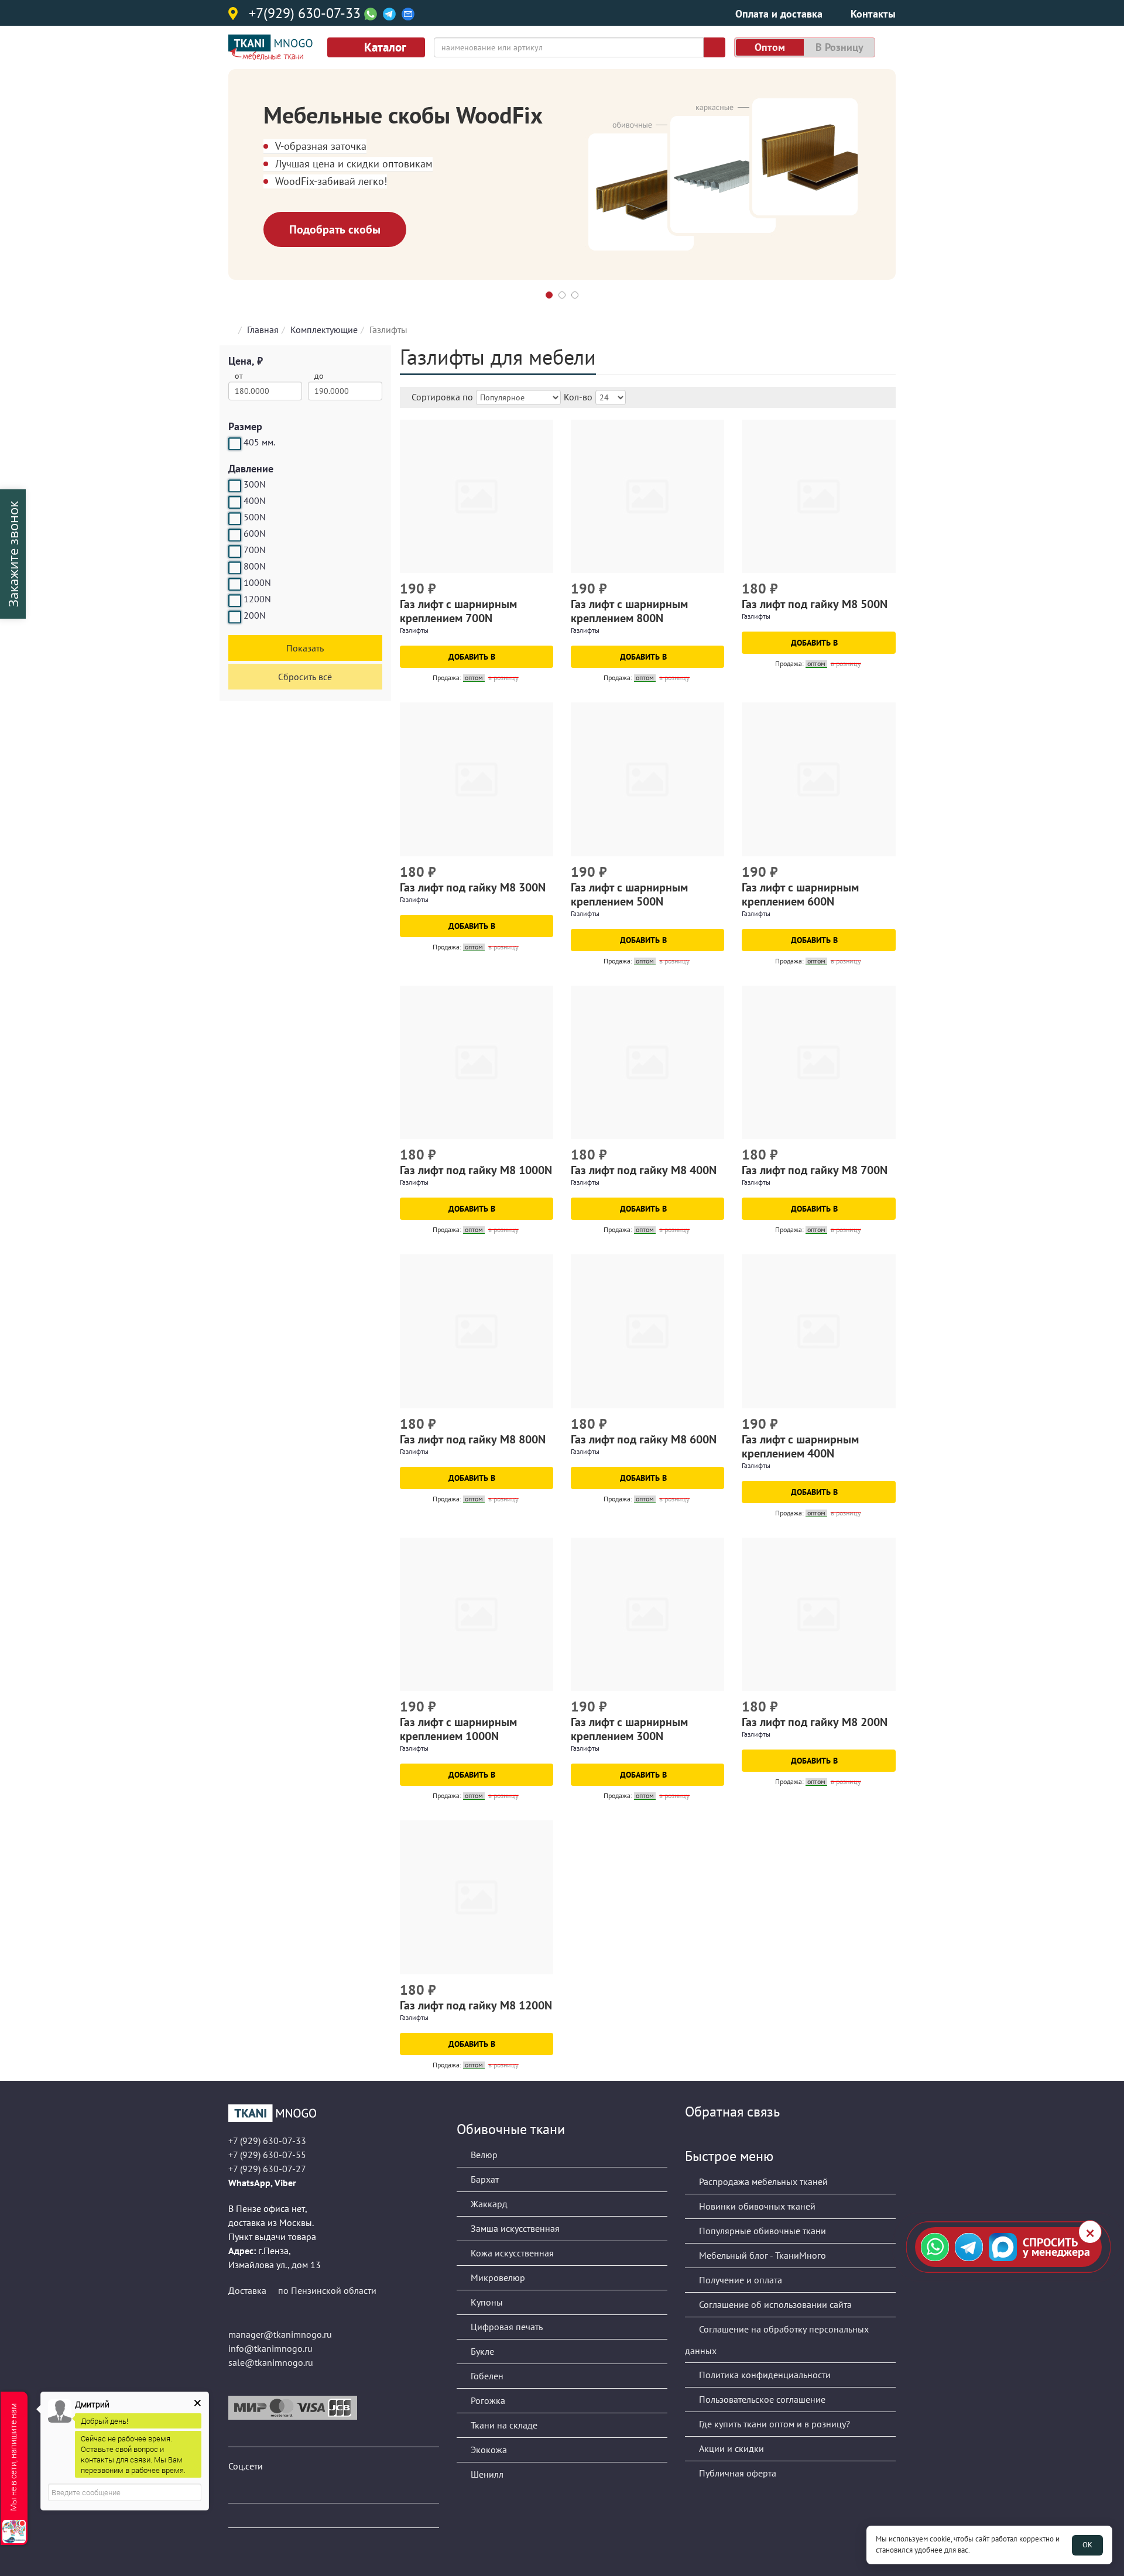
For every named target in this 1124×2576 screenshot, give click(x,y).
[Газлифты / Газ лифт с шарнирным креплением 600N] (818, 779)
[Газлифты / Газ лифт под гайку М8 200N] (818, 1614)
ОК (1087, 2545)
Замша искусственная (514, 2228)
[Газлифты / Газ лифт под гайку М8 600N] (647, 1331)
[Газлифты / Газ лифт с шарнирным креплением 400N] (818, 1331)
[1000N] (235, 584)
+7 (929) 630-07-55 (267, 2155)
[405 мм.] (235, 444)
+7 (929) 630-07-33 (267, 2141)
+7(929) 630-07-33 (305, 14)
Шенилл (486, 2474)
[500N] (235, 519)
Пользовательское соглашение (761, 2399)
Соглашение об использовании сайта (774, 2304)
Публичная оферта (736, 2473)
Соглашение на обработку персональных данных (777, 2340)
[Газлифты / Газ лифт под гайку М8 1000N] (477, 1062)
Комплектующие (324, 330)
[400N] (235, 502)
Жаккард (488, 2204)
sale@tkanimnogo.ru (271, 2362)
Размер (245, 426)
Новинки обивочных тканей (756, 2206)
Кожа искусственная (511, 2253)
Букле (481, 2351)
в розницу (839, 47)
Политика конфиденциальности (764, 2375)
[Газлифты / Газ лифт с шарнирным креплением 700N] (477, 496)
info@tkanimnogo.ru (270, 2348)
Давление (251, 469)
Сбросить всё (305, 677)
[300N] (235, 486)
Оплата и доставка (779, 14)
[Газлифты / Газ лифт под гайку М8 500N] (818, 496)
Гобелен (486, 2376)
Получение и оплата (739, 2280)
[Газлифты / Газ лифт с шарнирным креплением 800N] (647, 496)
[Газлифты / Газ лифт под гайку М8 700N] (818, 1062)
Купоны (486, 2302)
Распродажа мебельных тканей (762, 2181)
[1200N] (235, 601)
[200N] (235, 617)
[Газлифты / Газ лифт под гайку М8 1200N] (477, 1897)
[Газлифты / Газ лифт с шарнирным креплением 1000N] (477, 1614)
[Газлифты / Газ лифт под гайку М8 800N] (477, 1331)
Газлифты (414, 630)
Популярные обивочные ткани (761, 2231)
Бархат (484, 2179)
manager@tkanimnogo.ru (280, 2334)
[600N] (235, 535)
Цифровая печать (506, 2327)
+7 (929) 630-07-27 (267, 2169)
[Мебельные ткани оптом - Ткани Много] (334, 2113)
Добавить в (473, 657)
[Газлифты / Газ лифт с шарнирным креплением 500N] (647, 779)
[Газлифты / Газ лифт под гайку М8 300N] (477, 779)
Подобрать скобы (335, 229)
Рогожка (487, 2400)
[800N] (235, 568)
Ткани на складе (503, 2425)
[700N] (235, 551)
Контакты (873, 14)
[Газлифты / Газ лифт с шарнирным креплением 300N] (647, 1614)
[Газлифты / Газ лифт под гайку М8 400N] (647, 1062)
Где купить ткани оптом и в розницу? (773, 2424)
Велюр (483, 2155)
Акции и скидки (730, 2448)
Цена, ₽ (246, 361)
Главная (263, 330)
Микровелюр (497, 2277)
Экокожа (488, 2450)
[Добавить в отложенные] (546, 590)
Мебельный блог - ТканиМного (761, 2255)
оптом (770, 47)
